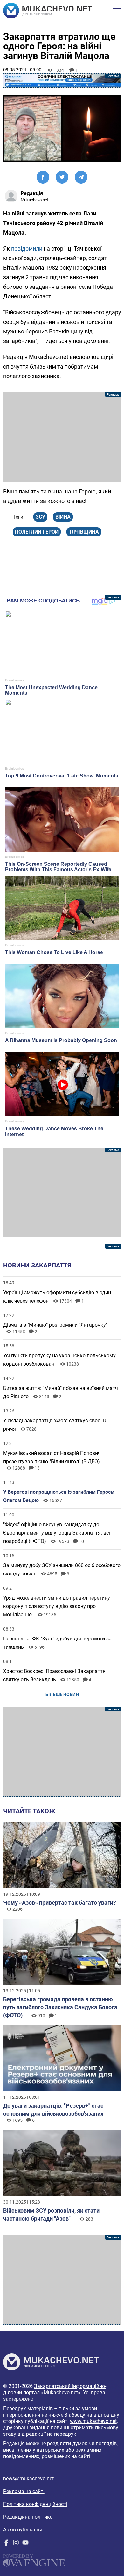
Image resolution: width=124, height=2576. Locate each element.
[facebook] (6, 2544)
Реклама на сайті (24, 2491)
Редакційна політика (28, 2517)
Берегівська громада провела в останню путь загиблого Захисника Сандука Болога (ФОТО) (60, 2007)
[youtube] (25, 2544)
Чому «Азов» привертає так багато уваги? (60, 1903)
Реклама (62, 80)
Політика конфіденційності (35, 2504)
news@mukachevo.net (28, 2479)
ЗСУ (40, 517)
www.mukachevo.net (93, 2421)
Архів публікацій (23, 2530)
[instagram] (16, 2544)
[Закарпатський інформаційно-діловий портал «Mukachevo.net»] (48, 11)
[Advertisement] (62, 437)
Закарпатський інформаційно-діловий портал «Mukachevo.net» (55, 2389)
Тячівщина (84, 532)
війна (63, 517)
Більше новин (62, 1694)
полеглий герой (37, 532)
